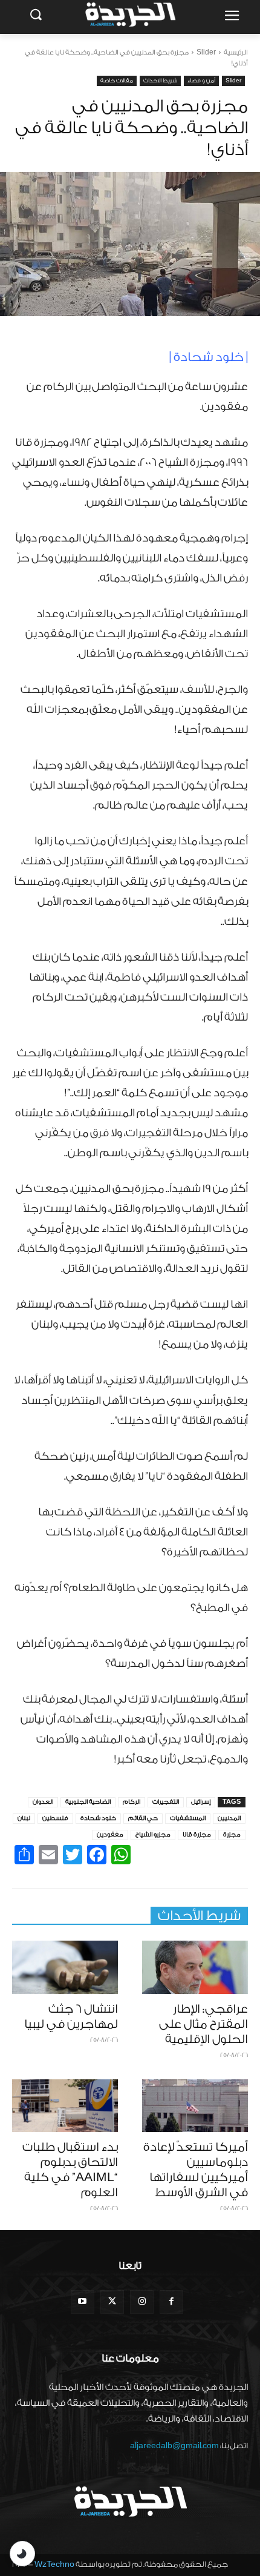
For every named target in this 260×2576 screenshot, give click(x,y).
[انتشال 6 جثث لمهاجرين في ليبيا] (65, 1967)
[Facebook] (171, 2302)
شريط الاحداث (160, 81)
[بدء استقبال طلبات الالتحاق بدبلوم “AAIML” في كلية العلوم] (65, 2106)
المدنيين (229, 1818)
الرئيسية (236, 52)
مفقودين (110, 1835)
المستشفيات (188, 1818)
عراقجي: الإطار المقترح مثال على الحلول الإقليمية (203, 2024)
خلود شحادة (98, 1818)
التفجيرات (166, 1802)
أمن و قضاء (201, 81)
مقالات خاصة (117, 81)
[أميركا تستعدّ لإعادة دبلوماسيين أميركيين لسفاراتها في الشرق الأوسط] (195, 2106)
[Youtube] (83, 2302)
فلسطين (55, 1818)
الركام (132, 1802)
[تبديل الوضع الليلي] (22, 2554)
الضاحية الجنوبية (88, 1802)
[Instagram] (142, 2302)
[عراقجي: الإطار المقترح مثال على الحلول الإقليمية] (195, 1967)
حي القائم (143, 1818)
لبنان (24, 1818)
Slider (206, 52)
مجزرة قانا (197, 1835)
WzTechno (54, 2564)
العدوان (43, 1802)
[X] (112, 2302)
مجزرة (232, 1835)
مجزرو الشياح (153, 1835)
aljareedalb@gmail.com (174, 2445)
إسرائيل (201, 1802)
